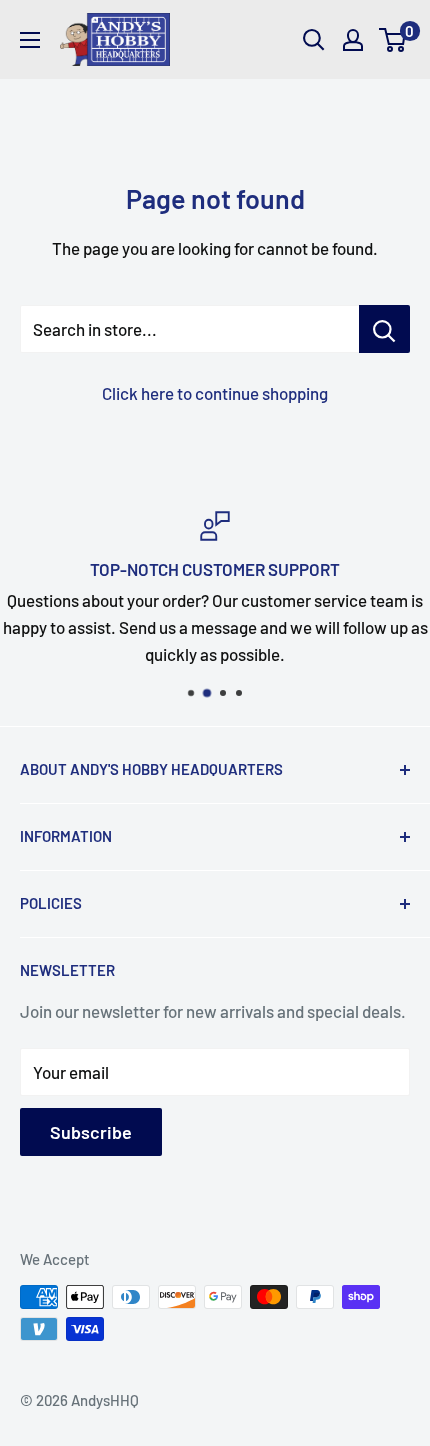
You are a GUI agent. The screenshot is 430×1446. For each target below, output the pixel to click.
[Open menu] (30, 40)
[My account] (353, 40)
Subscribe (91, 1132)
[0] (393, 40)
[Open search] (314, 40)
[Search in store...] (384, 329)
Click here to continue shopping (215, 393)
